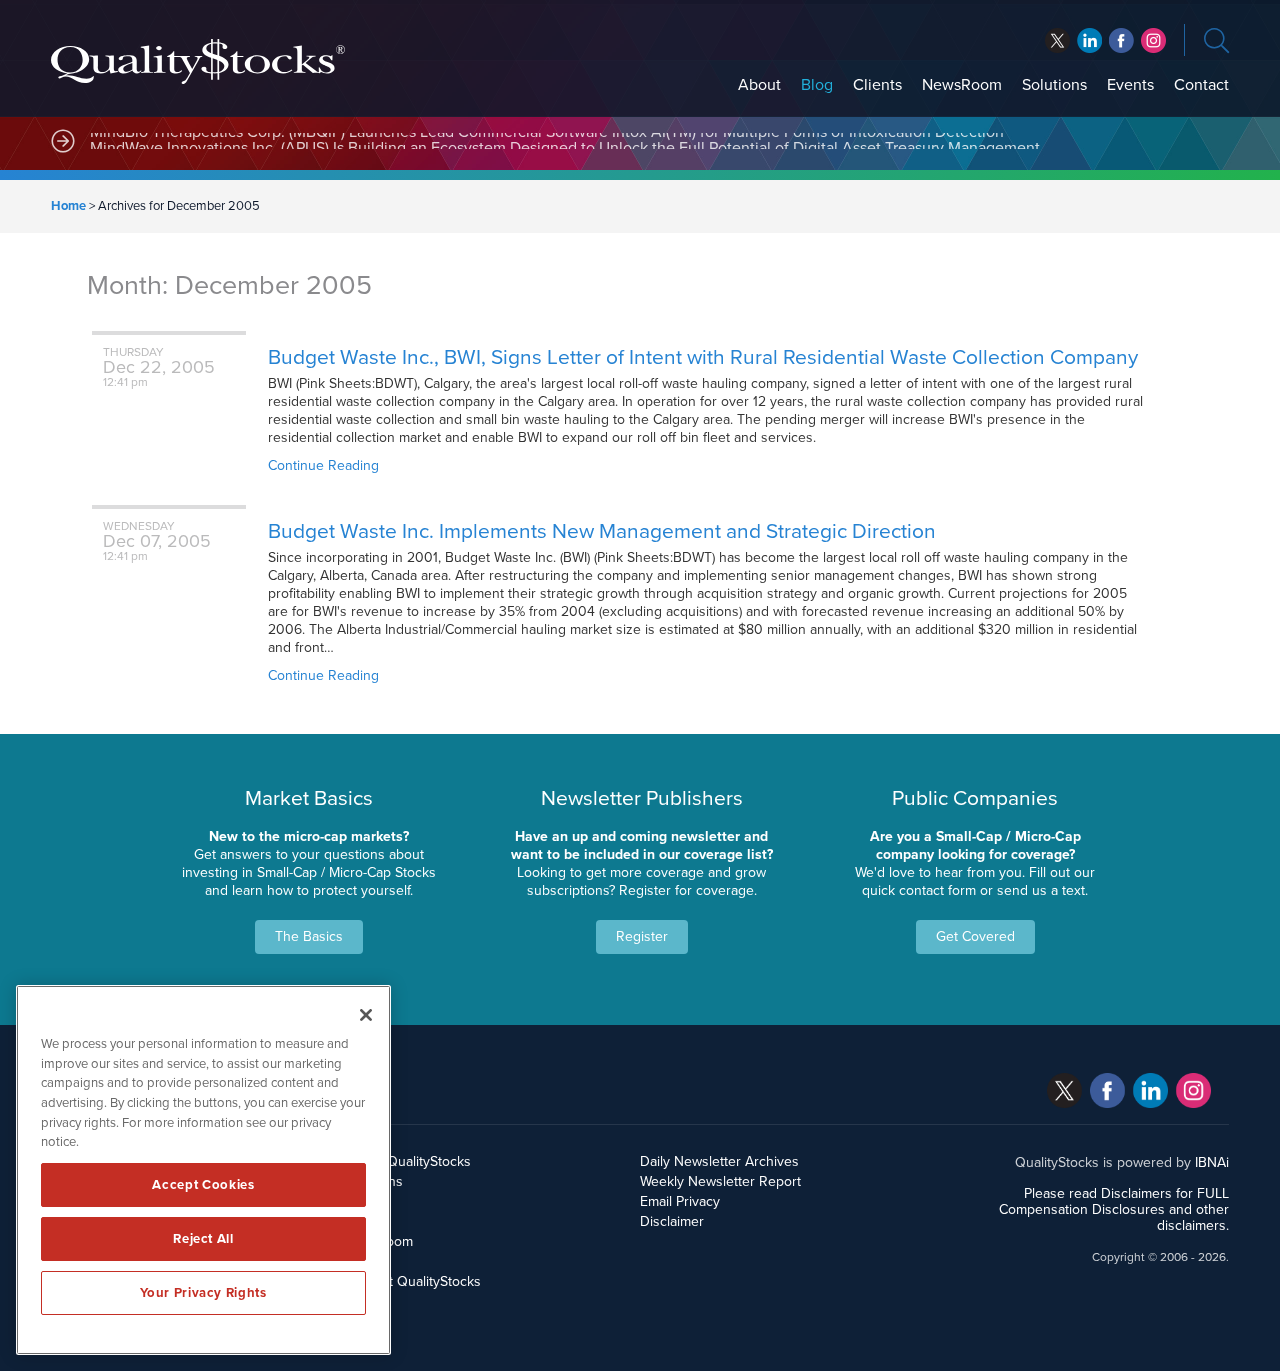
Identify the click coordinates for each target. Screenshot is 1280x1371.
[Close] (366, 1015)
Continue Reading (323, 465)
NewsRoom (962, 85)
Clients (877, 85)
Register (642, 936)
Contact (1201, 85)
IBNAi (1212, 1162)
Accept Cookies (203, 1185)
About (759, 85)
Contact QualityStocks (413, 1281)
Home (68, 206)
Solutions (1054, 85)
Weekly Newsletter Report (720, 1181)
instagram (1153, 40)
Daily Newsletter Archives (719, 1161)
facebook (1089, 40)
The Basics (309, 936)
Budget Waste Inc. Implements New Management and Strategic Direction (602, 531)
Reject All (203, 1239)
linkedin (1121, 40)
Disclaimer (672, 1221)
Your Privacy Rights (203, 1293)
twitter (1057, 40)
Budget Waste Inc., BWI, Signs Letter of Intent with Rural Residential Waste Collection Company (703, 357)
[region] (203, 1170)
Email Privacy (680, 1201)
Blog (817, 85)
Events (1130, 85)
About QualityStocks (408, 1161)
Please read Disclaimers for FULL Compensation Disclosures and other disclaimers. (1114, 1209)
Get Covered (975, 936)
